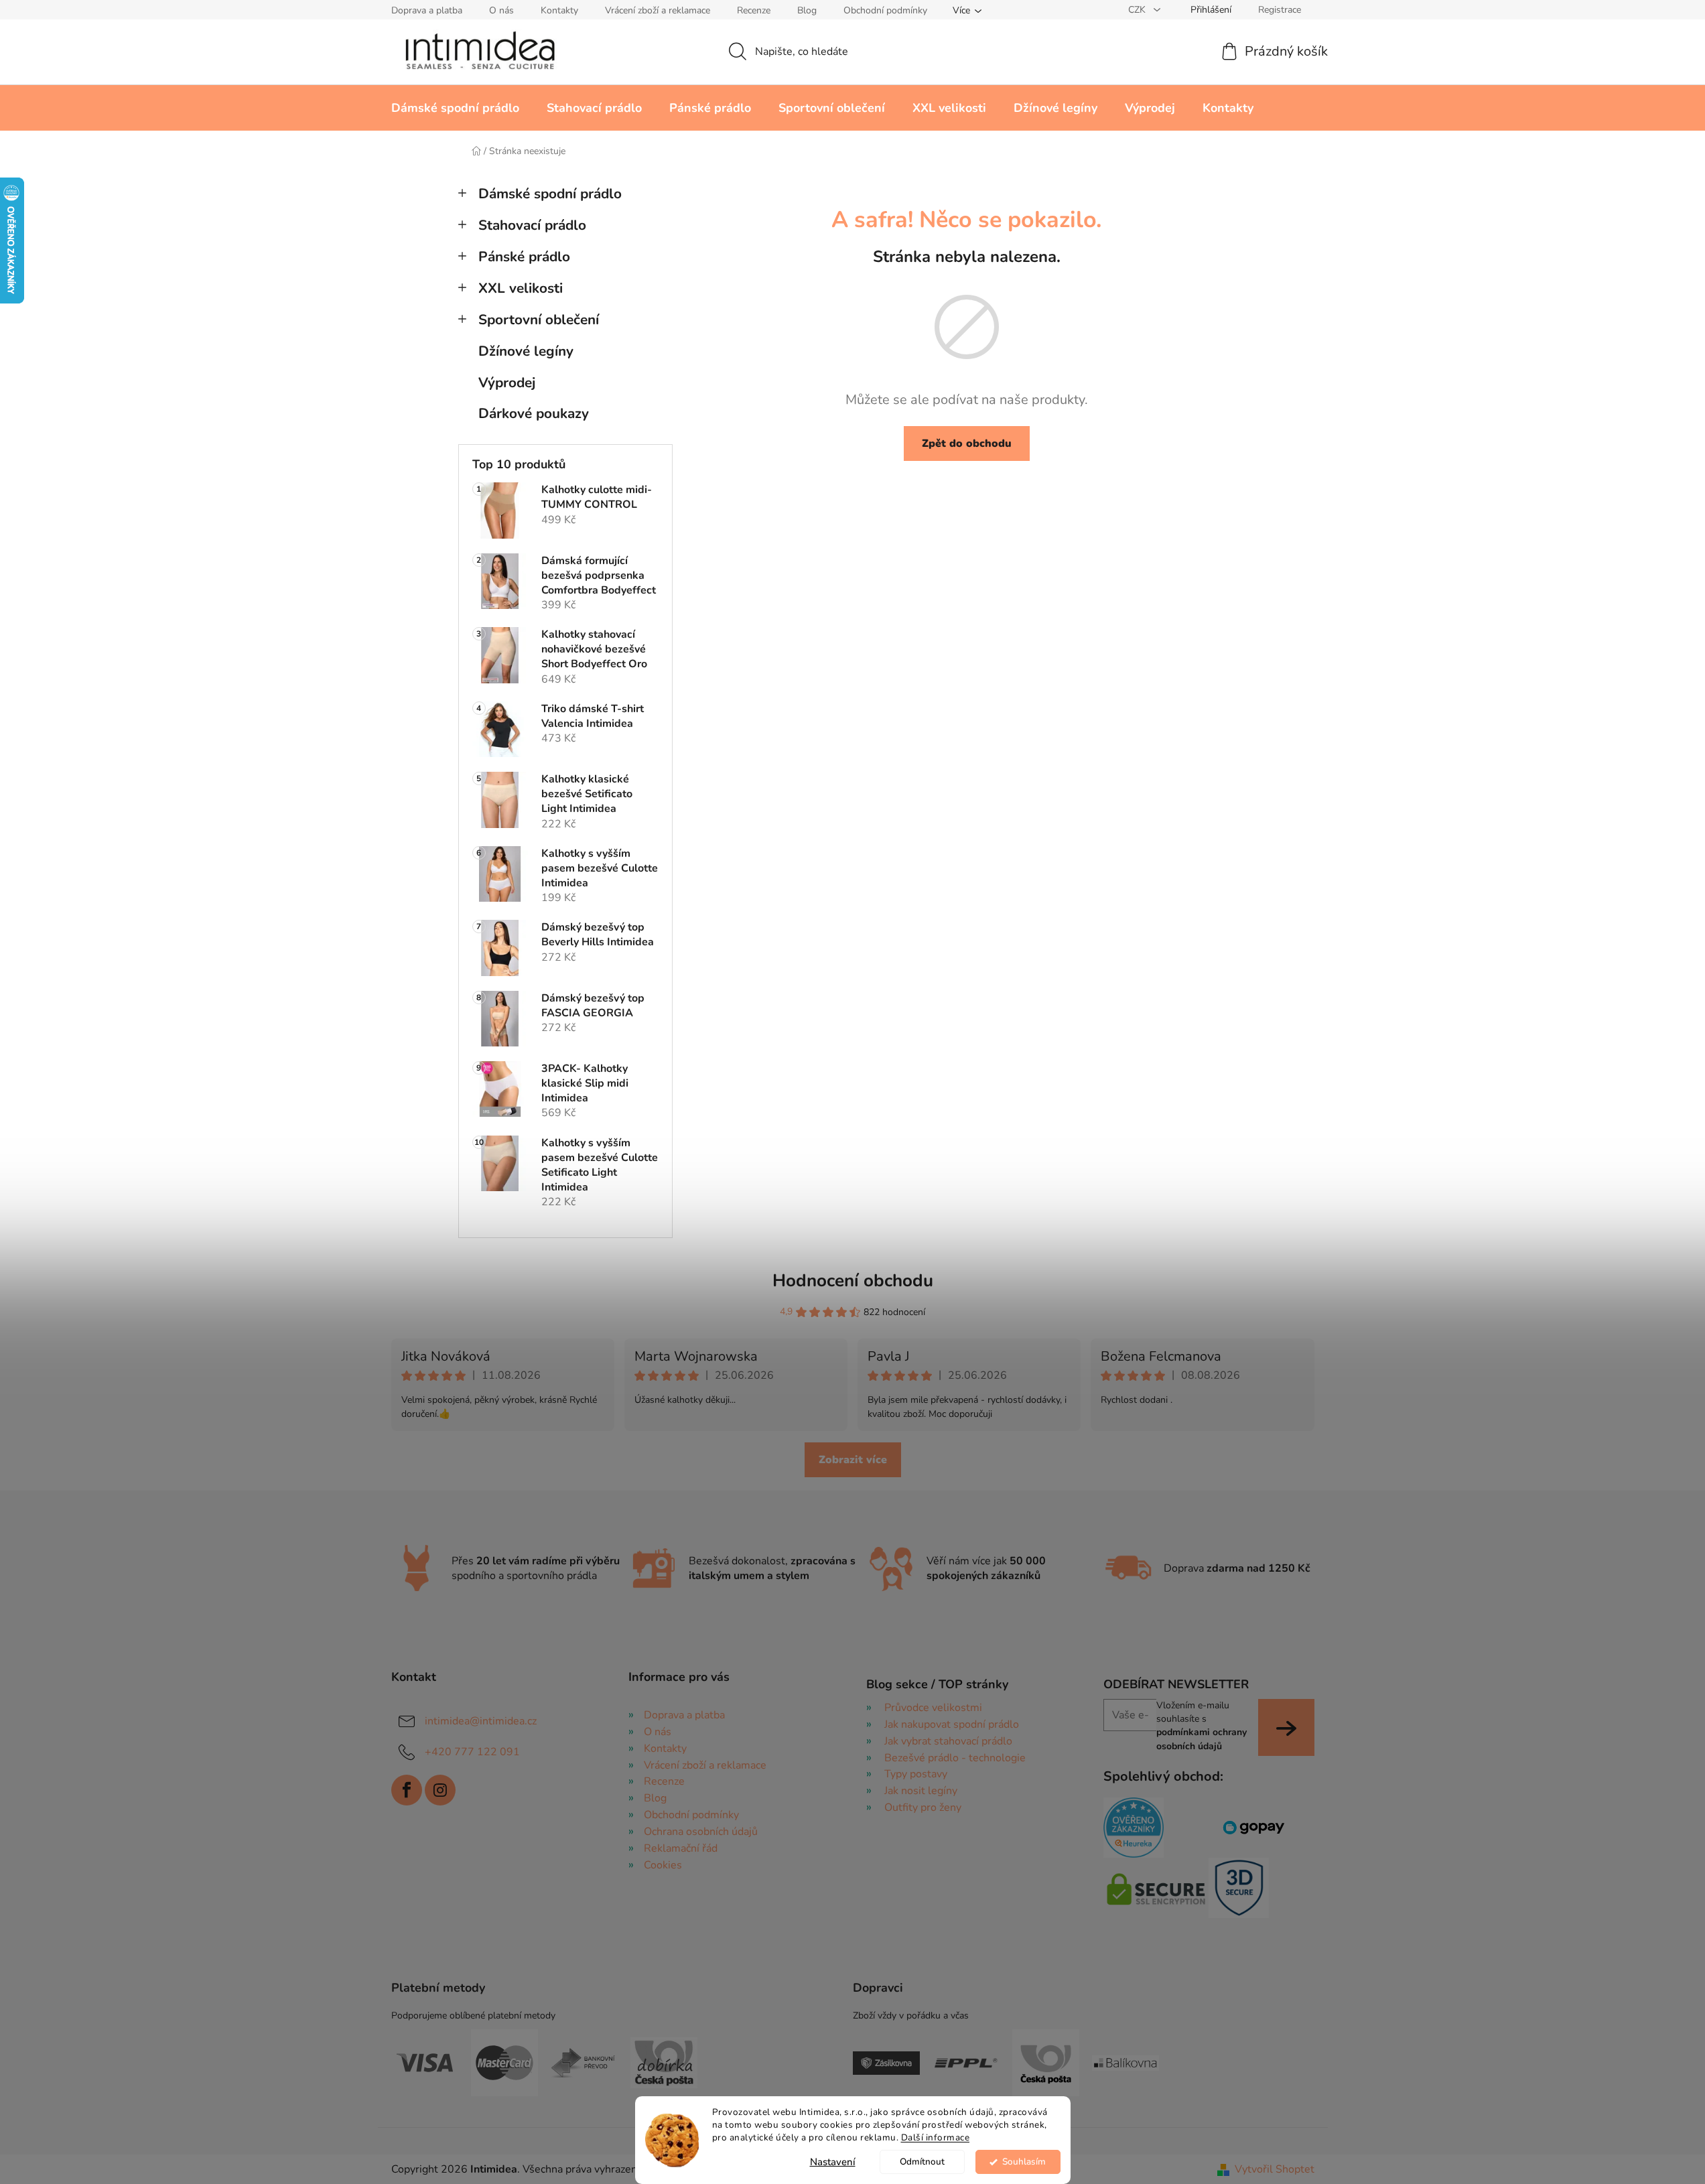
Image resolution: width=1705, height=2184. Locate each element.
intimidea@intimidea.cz (481, 1721)
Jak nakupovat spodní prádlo (952, 1724)
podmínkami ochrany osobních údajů (1202, 1739)
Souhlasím (1024, 2162)
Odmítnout (922, 2162)
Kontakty (559, 10)
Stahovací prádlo (532, 225)
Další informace (936, 2137)
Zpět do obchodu (967, 443)
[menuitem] (455, 108)
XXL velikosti (521, 288)
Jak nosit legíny (921, 1791)
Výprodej (507, 383)
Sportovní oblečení (539, 320)
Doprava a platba (427, 10)
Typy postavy (916, 1774)
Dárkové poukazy (534, 413)
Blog (807, 10)
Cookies (663, 1865)
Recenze (754, 10)
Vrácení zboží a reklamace (658, 10)
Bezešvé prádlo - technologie (955, 1758)
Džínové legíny (526, 351)
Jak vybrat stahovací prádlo (948, 1741)
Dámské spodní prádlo (550, 194)
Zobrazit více (853, 1460)
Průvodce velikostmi (933, 1708)
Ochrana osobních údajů (701, 1832)
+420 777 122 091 (472, 1752)
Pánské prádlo (524, 257)
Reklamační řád (681, 1848)
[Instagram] (440, 1790)
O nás (501, 10)
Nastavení (833, 2162)
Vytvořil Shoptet (1275, 2169)
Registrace (1280, 10)
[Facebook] (407, 1790)
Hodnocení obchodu (853, 1281)
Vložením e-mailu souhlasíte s (1202, 1726)
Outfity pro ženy (923, 1807)
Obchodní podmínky (885, 10)
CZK (1138, 10)
